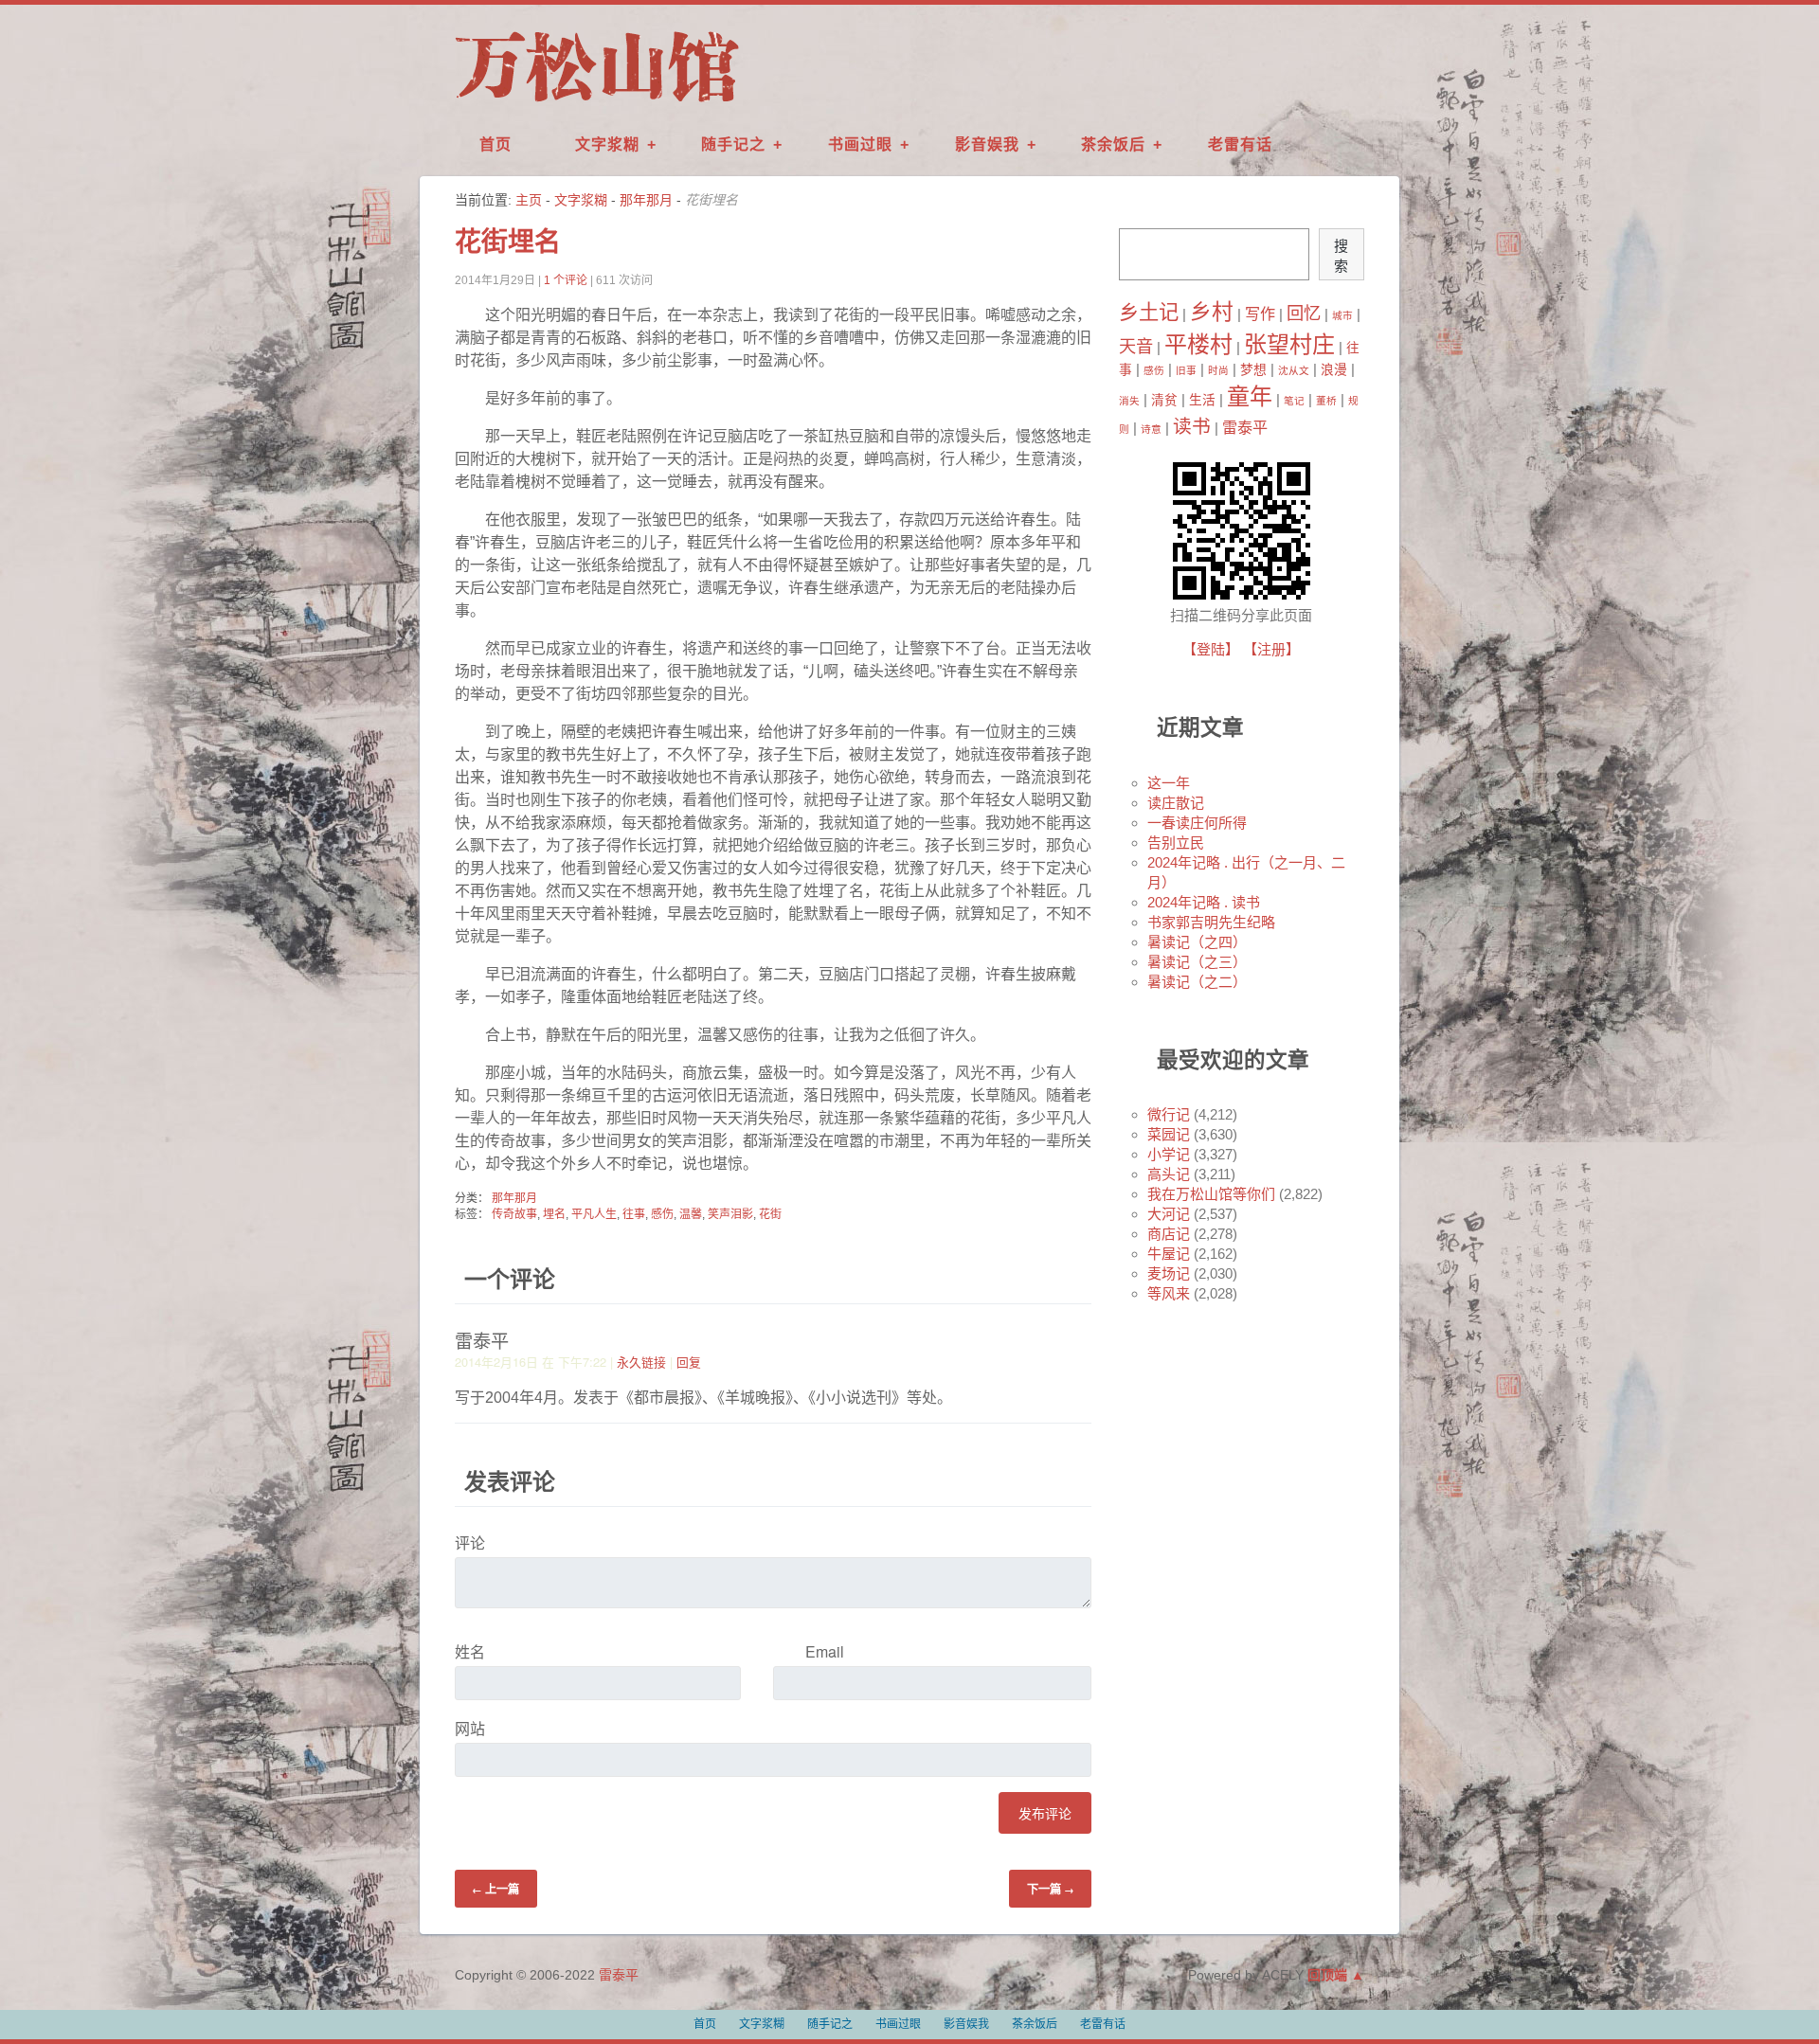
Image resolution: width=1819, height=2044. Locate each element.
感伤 (662, 1214)
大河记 (1169, 1214)
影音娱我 (987, 144)
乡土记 (1149, 313)
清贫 (1164, 400)
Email (825, 1651)
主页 (529, 200)
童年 (1250, 396)
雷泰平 (1245, 427)
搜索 (1341, 256)
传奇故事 (514, 1214)
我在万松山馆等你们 (1211, 1194)
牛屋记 (1169, 1254)
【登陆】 (1211, 649)
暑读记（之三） (1197, 962)
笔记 (1294, 401)
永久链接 (641, 1362)
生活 (1202, 400)
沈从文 (1294, 370)
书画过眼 (860, 144)
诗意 (1151, 429)
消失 (1129, 401)
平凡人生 (594, 1214)
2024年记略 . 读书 (1204, 902)
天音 (1136, 346)
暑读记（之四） (1197, 942)
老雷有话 (1240, 144)
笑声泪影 (730, 1214)
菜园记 (1169, 1134)
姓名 (470, 1651)
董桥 (1326, 401)
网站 (470, 1728)
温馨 (691, 1214)
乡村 (1212, 312)
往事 (634, 1214)
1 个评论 (566, 280)
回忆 (1304, 313)
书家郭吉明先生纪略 (1211, 922)
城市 (1342, 315)
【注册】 (1271, 649)
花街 (770, 1214)
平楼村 (1198, 344)
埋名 (554, 1214)
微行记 (1169, 1114)
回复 (689, 1362)
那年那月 (646, 200)
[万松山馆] (597, 103)
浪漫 (1334, 370)
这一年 (1169, 783)
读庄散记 (1176, 803)
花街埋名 (508, 242)
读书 (1192, 426)
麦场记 (1169, 1273)
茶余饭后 (1113, 144)
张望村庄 (1289, 344)
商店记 (1169, 1234)
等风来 (1169, 1293)
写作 (1260, 314)
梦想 (1253, 370)
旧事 (1186, 370)
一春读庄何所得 (1197, 823)
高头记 (1169, 1174)
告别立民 (1176, 843)
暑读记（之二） (1197, 982)
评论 (470, 1542)
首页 (495, 144)
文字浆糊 (607, 144)
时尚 (1218, 370)
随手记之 (733, 144)
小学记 (1169, 1154)
